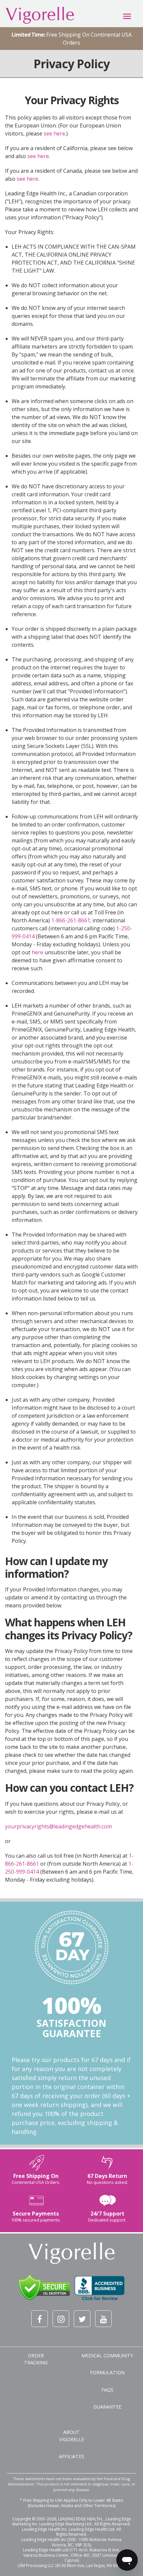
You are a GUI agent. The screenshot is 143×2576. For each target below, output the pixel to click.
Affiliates (71, 2456)
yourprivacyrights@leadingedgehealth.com (58, 1826)
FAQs (107, 2390)
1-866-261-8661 (71, 920)
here (37, 952)
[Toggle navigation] (127, 16)
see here (54, 133)
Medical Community (107, 2355)
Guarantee (107, 2407)
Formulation (107, 2372)
